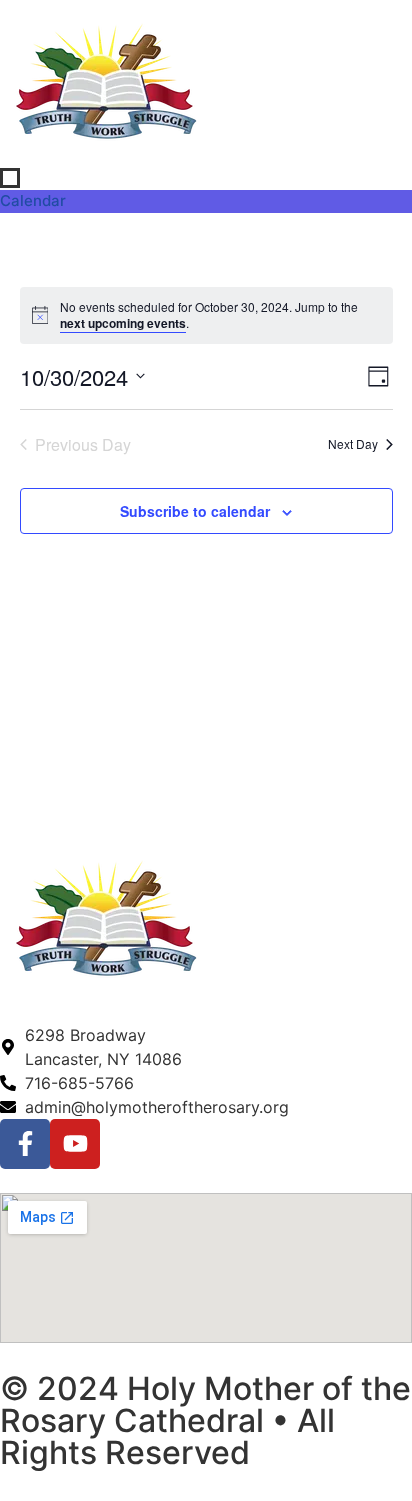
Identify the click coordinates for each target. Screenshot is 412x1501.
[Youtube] (75, 1144)
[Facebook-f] (25, 1144)
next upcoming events (123, 323)
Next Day (353, 443)
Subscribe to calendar (195, 511)
